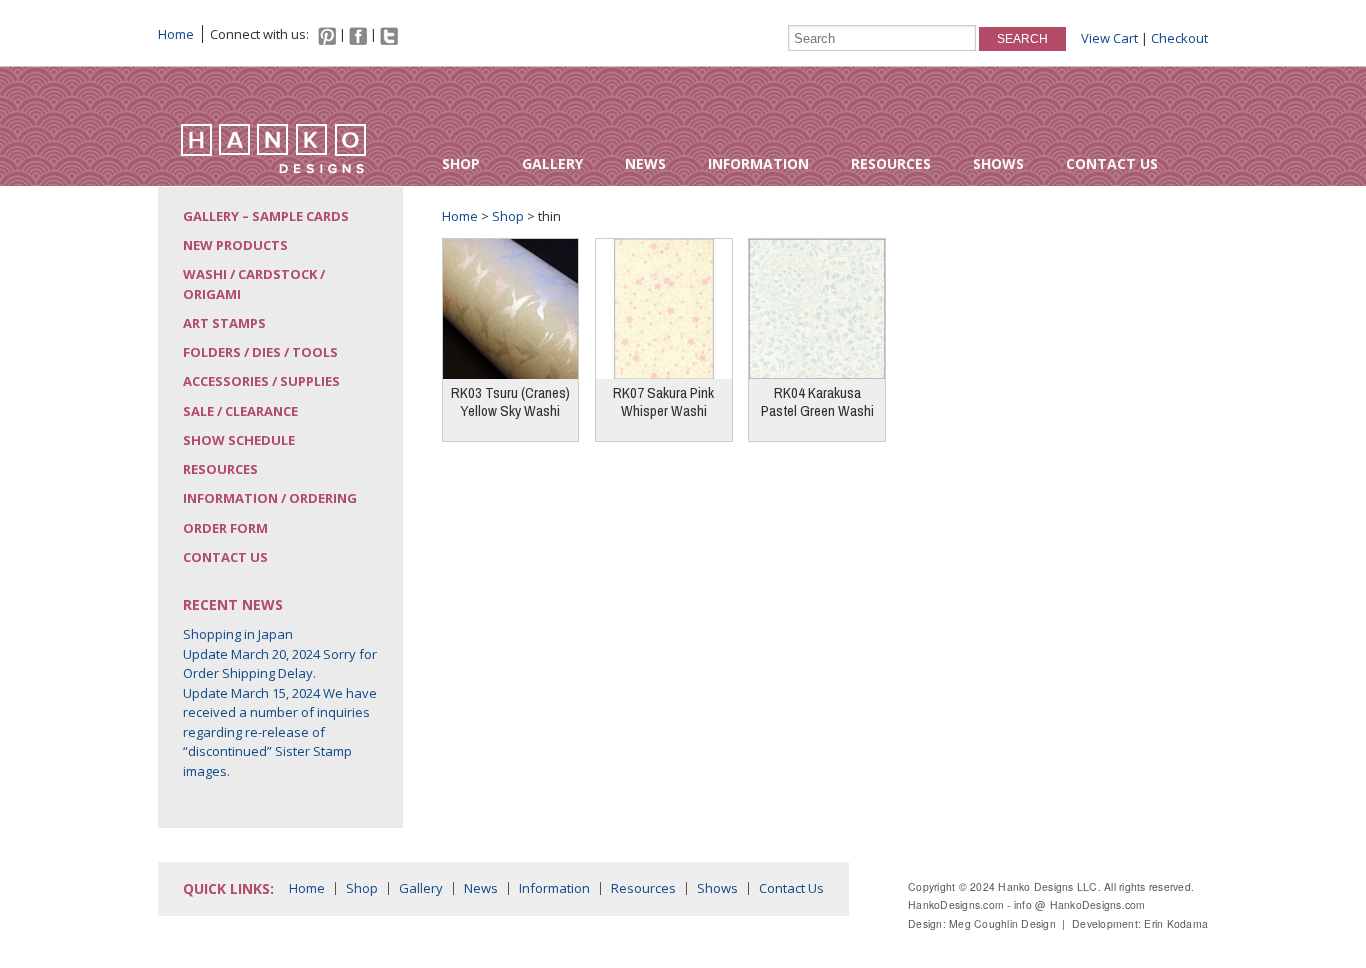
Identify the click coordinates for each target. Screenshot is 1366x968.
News (645, 163)
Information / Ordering (270, 498)
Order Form (225, 528)
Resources (891, 163)
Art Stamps (224, 323)
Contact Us (1112, 163)
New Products (235, 245)
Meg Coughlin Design (1002, 923)
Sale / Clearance (240, 411)
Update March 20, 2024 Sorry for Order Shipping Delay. (280, 664)
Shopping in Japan (238, 634)
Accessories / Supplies (261, 381)
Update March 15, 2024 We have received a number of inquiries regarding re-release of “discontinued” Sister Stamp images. (280, 732)
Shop (461, 163)
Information (758, 163)
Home (176, 34)
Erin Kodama (1176, 923)
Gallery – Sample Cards (266, 216)
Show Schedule (239, 440)
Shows (998, 163)
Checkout (1179, 38)
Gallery (552, 163)
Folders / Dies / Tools (260, 352)
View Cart (1109, 38)
